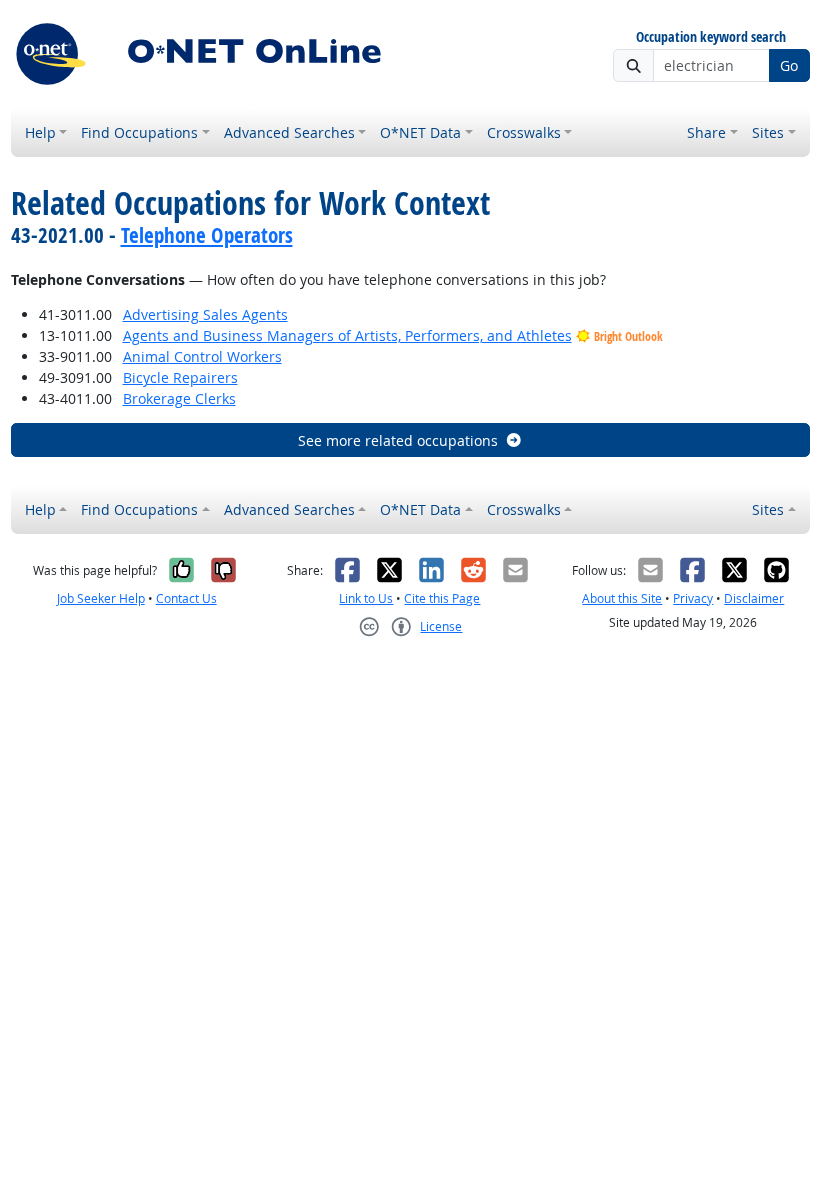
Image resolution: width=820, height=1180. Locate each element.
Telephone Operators (207, 235)
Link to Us (366, 598)
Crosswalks (524, 132)
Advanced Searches (289, 132)
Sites (768, 132)
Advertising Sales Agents (205, 314)
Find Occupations (139, 132)
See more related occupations (398, 440)
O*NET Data (420, 132)
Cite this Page (442, 598)
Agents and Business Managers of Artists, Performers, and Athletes (347, 335)
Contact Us (186, 598)
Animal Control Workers (202, 356)
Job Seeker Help (101, 598)
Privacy (693, 598)
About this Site (622, 598)
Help (40, 132)
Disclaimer (754, 598)
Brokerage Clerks (179, 398)
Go (789, 65)
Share (706, 132)
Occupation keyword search (711, 37)
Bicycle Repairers (180, 377)
